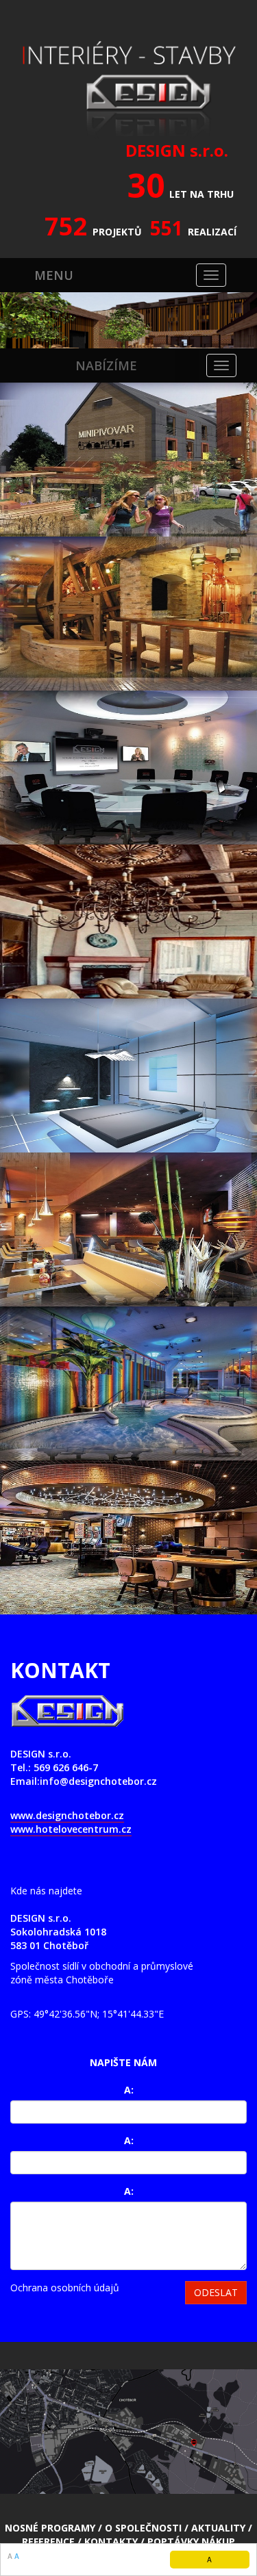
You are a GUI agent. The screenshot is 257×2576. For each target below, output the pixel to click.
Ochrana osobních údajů (65, 2288)
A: (129, 2090)
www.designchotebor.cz (67, 1815)
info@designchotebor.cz (98, 1781)
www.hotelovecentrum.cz (71, 1829)
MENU (54, 275)
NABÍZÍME (106, 365)
